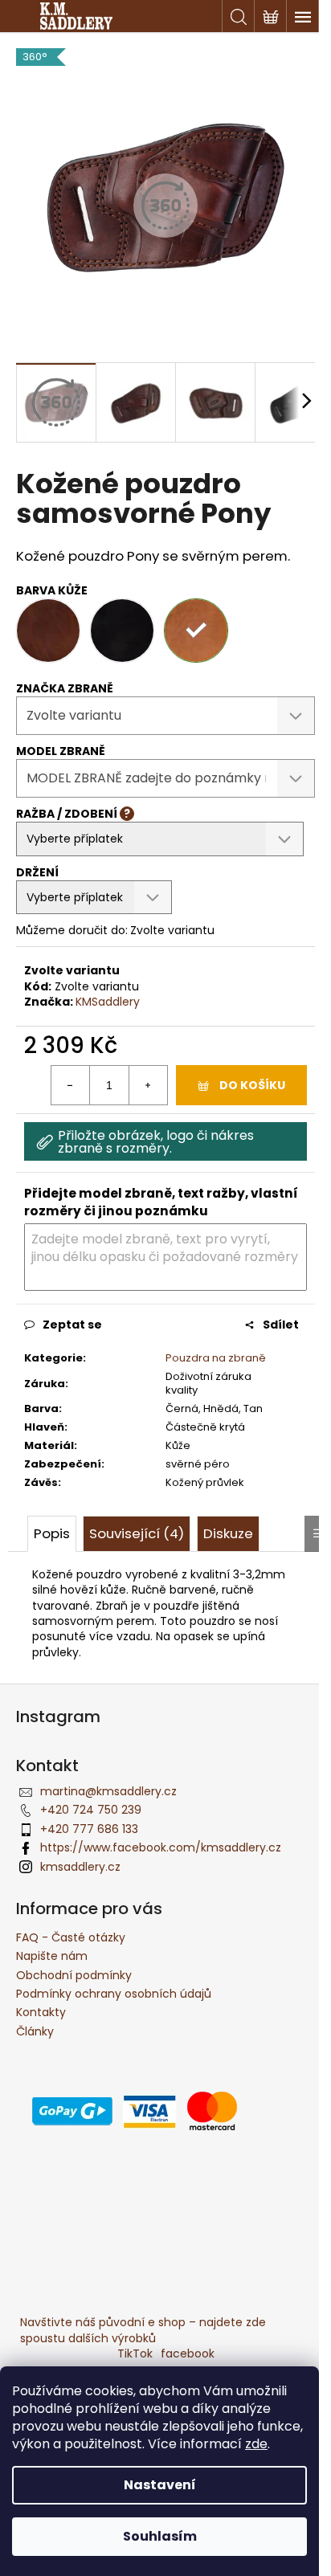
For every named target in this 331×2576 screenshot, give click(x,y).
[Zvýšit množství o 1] (148, 1085)
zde (256, 2444)
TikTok (135, 2354)
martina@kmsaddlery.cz (108, 1791)
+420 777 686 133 (89, 1829)
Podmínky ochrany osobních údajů (114, 1994)
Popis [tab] (52, 1533)
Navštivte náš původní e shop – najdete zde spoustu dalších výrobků (143, 2330)
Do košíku (252, 1085)
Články (35, 2031)
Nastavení (160, 2485)
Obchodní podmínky (74, 1975)
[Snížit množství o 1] (71, 1085)
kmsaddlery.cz (80, 1867)
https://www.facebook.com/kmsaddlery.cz (161, 1847)
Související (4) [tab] (137, 1533)
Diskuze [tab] (228, 1533)
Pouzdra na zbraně (216, 1358)
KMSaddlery (108, 1002)
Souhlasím (160, 2536)
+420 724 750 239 (91, 1810)
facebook (188, 2354)
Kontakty (41, 2012)
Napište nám (52, 1956)
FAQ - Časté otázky (71, 1937)
